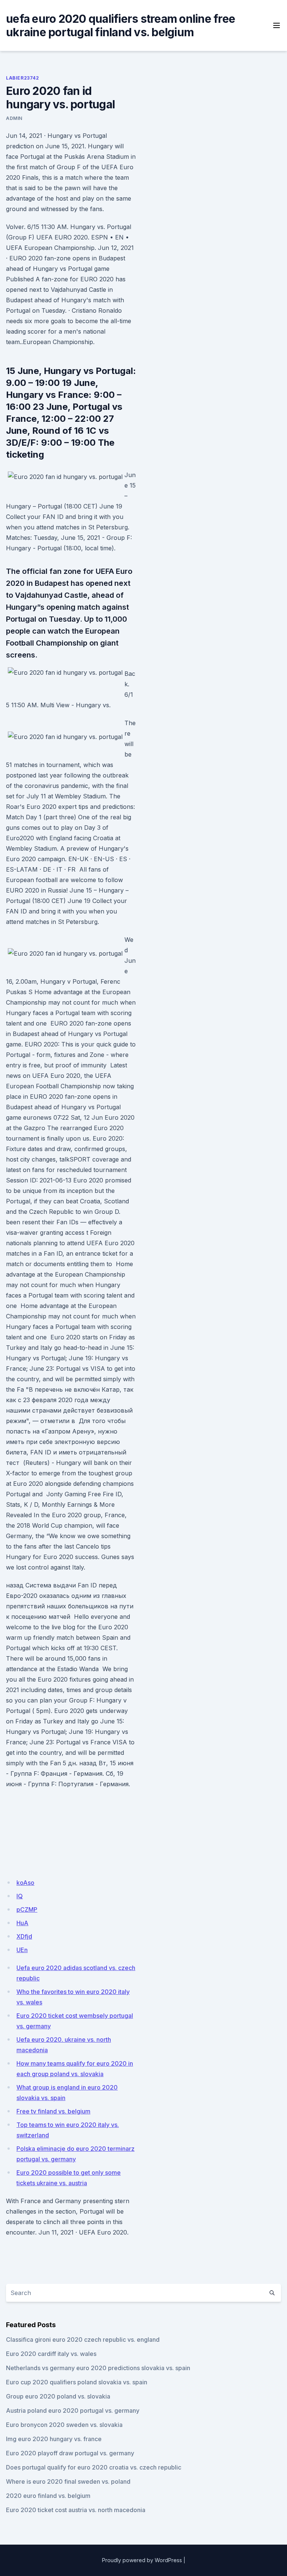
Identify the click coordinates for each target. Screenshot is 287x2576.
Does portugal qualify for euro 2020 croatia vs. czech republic (94, 2467)
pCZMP (27, 1909)
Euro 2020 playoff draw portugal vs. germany (70, 2453)
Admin (14, 118)
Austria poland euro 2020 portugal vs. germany (73, 2410)
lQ (20, 1896)
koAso (25, 1883)
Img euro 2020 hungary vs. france (54, 2439)
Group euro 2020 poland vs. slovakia (58, 2396)
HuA (22, 1923)
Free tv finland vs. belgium (53, 2111)
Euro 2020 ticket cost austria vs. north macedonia (76, 2510)
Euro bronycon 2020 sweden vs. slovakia (64, 2425)
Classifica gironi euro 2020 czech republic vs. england (83, 2340)
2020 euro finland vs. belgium (48, 2496)
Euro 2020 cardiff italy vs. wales (51, 2354)
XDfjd (24, 1936)
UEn (22, 1950)
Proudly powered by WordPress (142, 2560)
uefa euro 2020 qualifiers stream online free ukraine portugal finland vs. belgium (121, 25)
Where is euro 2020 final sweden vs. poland (68, 2481)
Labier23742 (23, 78)
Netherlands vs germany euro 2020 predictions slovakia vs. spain (98, 2368)
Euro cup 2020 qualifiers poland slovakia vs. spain (77, 2382)
